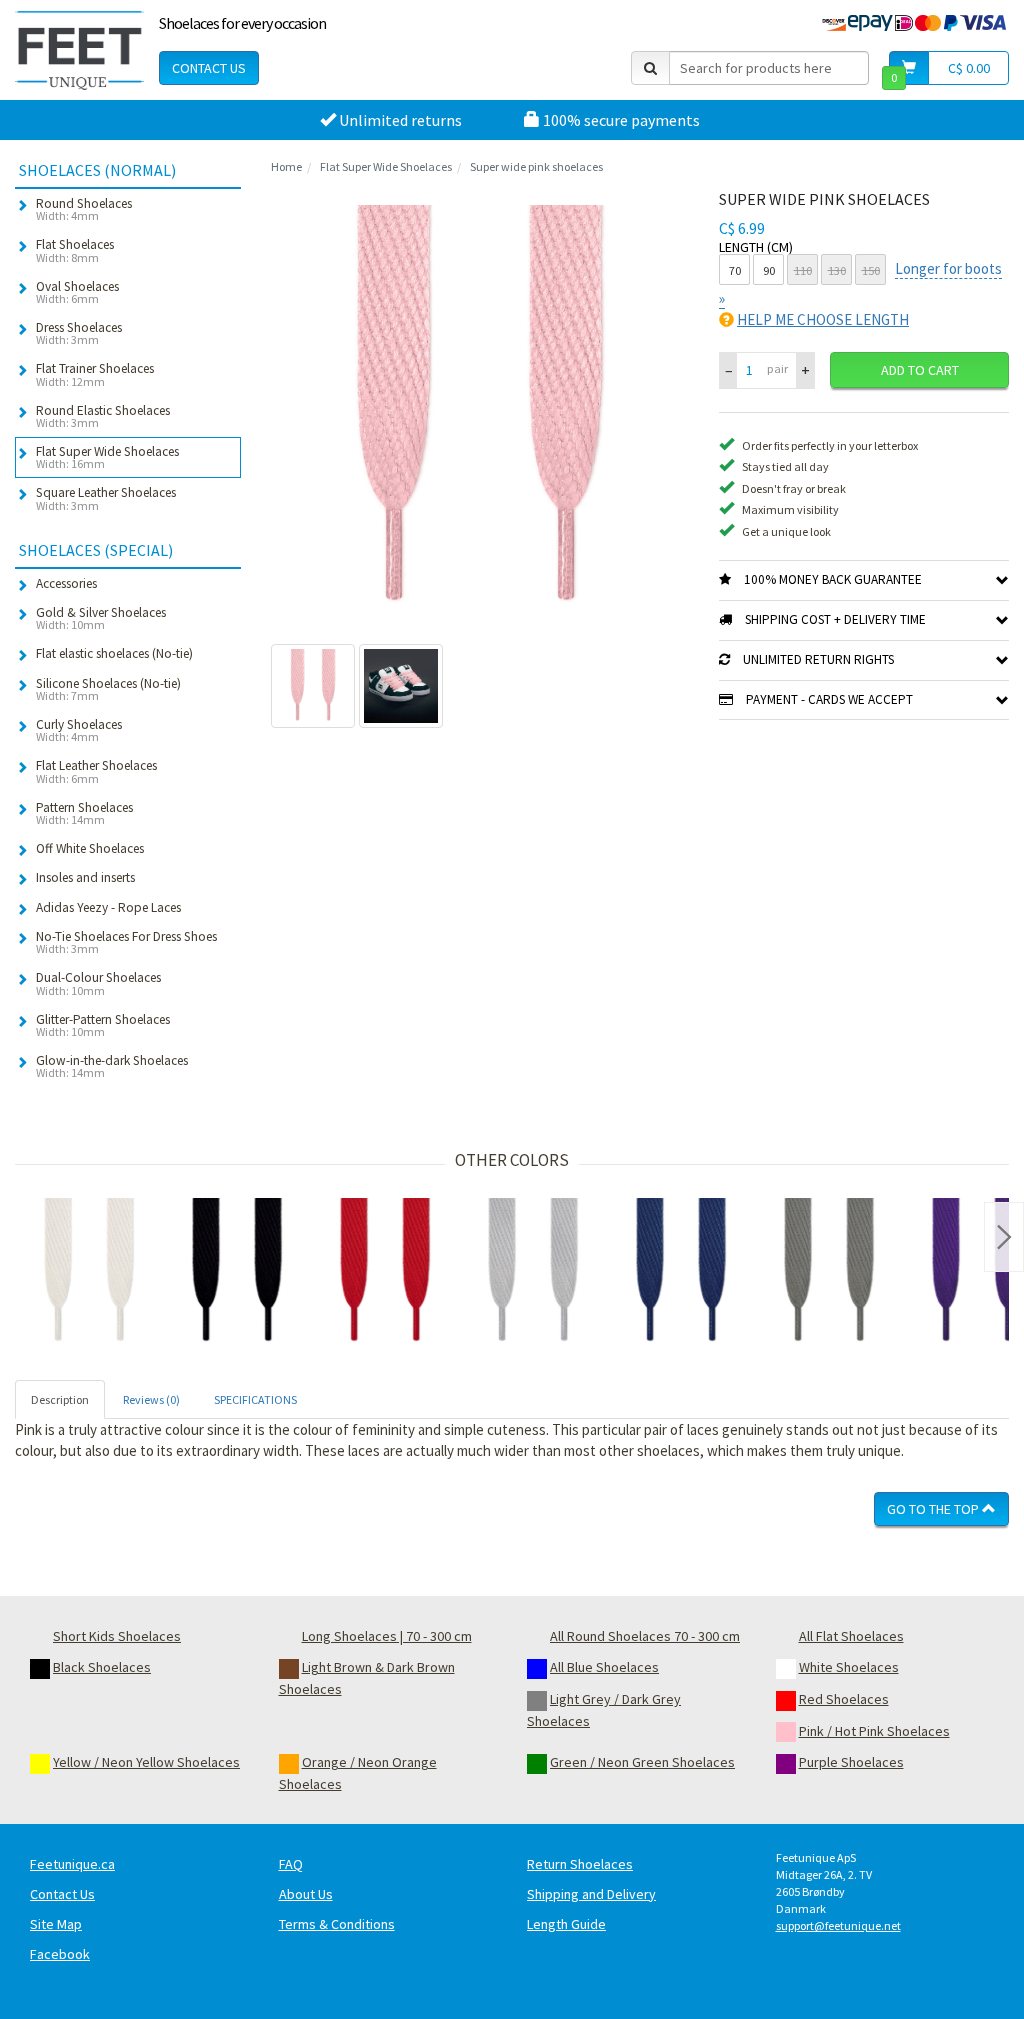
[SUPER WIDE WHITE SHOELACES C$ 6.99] (89, 1272)
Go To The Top (934, 1509)
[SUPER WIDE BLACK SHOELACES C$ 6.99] (237, 1272)
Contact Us (209, 68)
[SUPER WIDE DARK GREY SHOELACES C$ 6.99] (829, 1272)
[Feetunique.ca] (79, 50)
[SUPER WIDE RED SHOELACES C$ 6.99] (385, 1272)
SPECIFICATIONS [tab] (255, 1399)
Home (286, 166)
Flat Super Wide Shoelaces (386, 166)
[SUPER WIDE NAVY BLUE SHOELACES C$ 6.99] (681, 1272)
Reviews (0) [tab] (151, 1399)
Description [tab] (60, 1399)
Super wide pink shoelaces (536, 166)
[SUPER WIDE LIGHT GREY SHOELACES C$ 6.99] (533, 1272)
